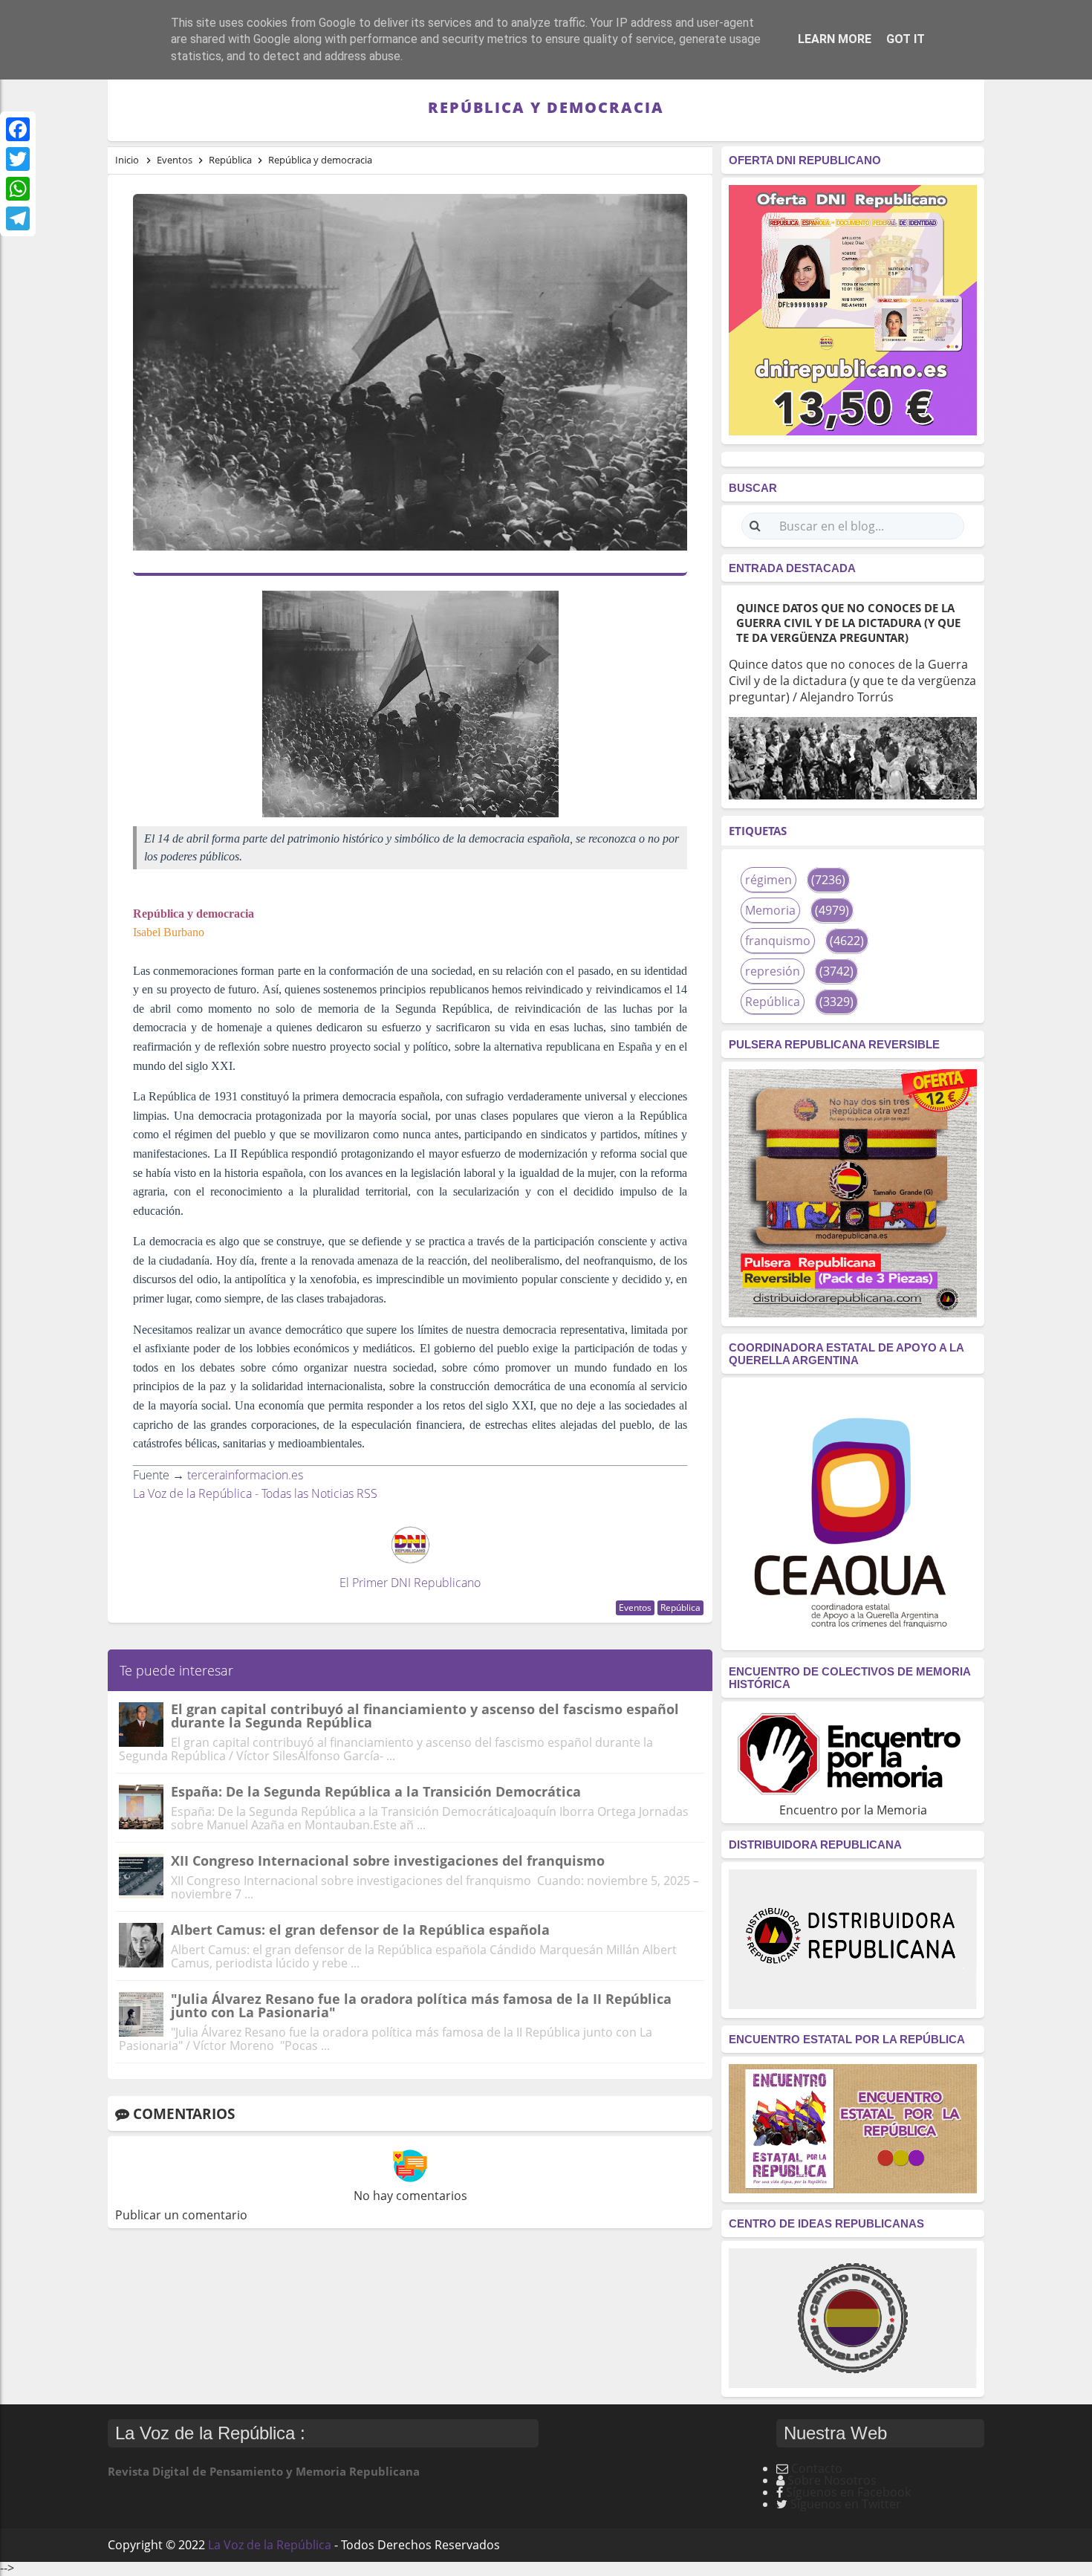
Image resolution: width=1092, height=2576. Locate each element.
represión (773, 971)
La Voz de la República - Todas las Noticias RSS (255, 1493)
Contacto (817, 2468)
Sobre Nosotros (832, 2480)
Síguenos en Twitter (846, 2504)
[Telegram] (18, 218)
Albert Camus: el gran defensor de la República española (360, 1930)
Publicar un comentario (181, 2215)
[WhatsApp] (18, 189)
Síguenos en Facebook (848, 2492)
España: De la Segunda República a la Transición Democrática (376, 1791)
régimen (768, 880)
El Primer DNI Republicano (410, 1583)
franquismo (778, 941)
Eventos (635, 1607)
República (680, 1607)
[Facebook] (18, 129)
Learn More (835, 39)
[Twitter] (18, 159)
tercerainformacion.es (245, 1475)
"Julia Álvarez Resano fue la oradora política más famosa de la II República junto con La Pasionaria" (421, 2005)
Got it (906, 39)
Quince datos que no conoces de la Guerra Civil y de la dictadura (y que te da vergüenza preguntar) (848, 623)
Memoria (770, 910)
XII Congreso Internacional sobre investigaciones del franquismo (388, 1860)
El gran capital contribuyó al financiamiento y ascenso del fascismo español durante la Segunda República (425, 1716)
